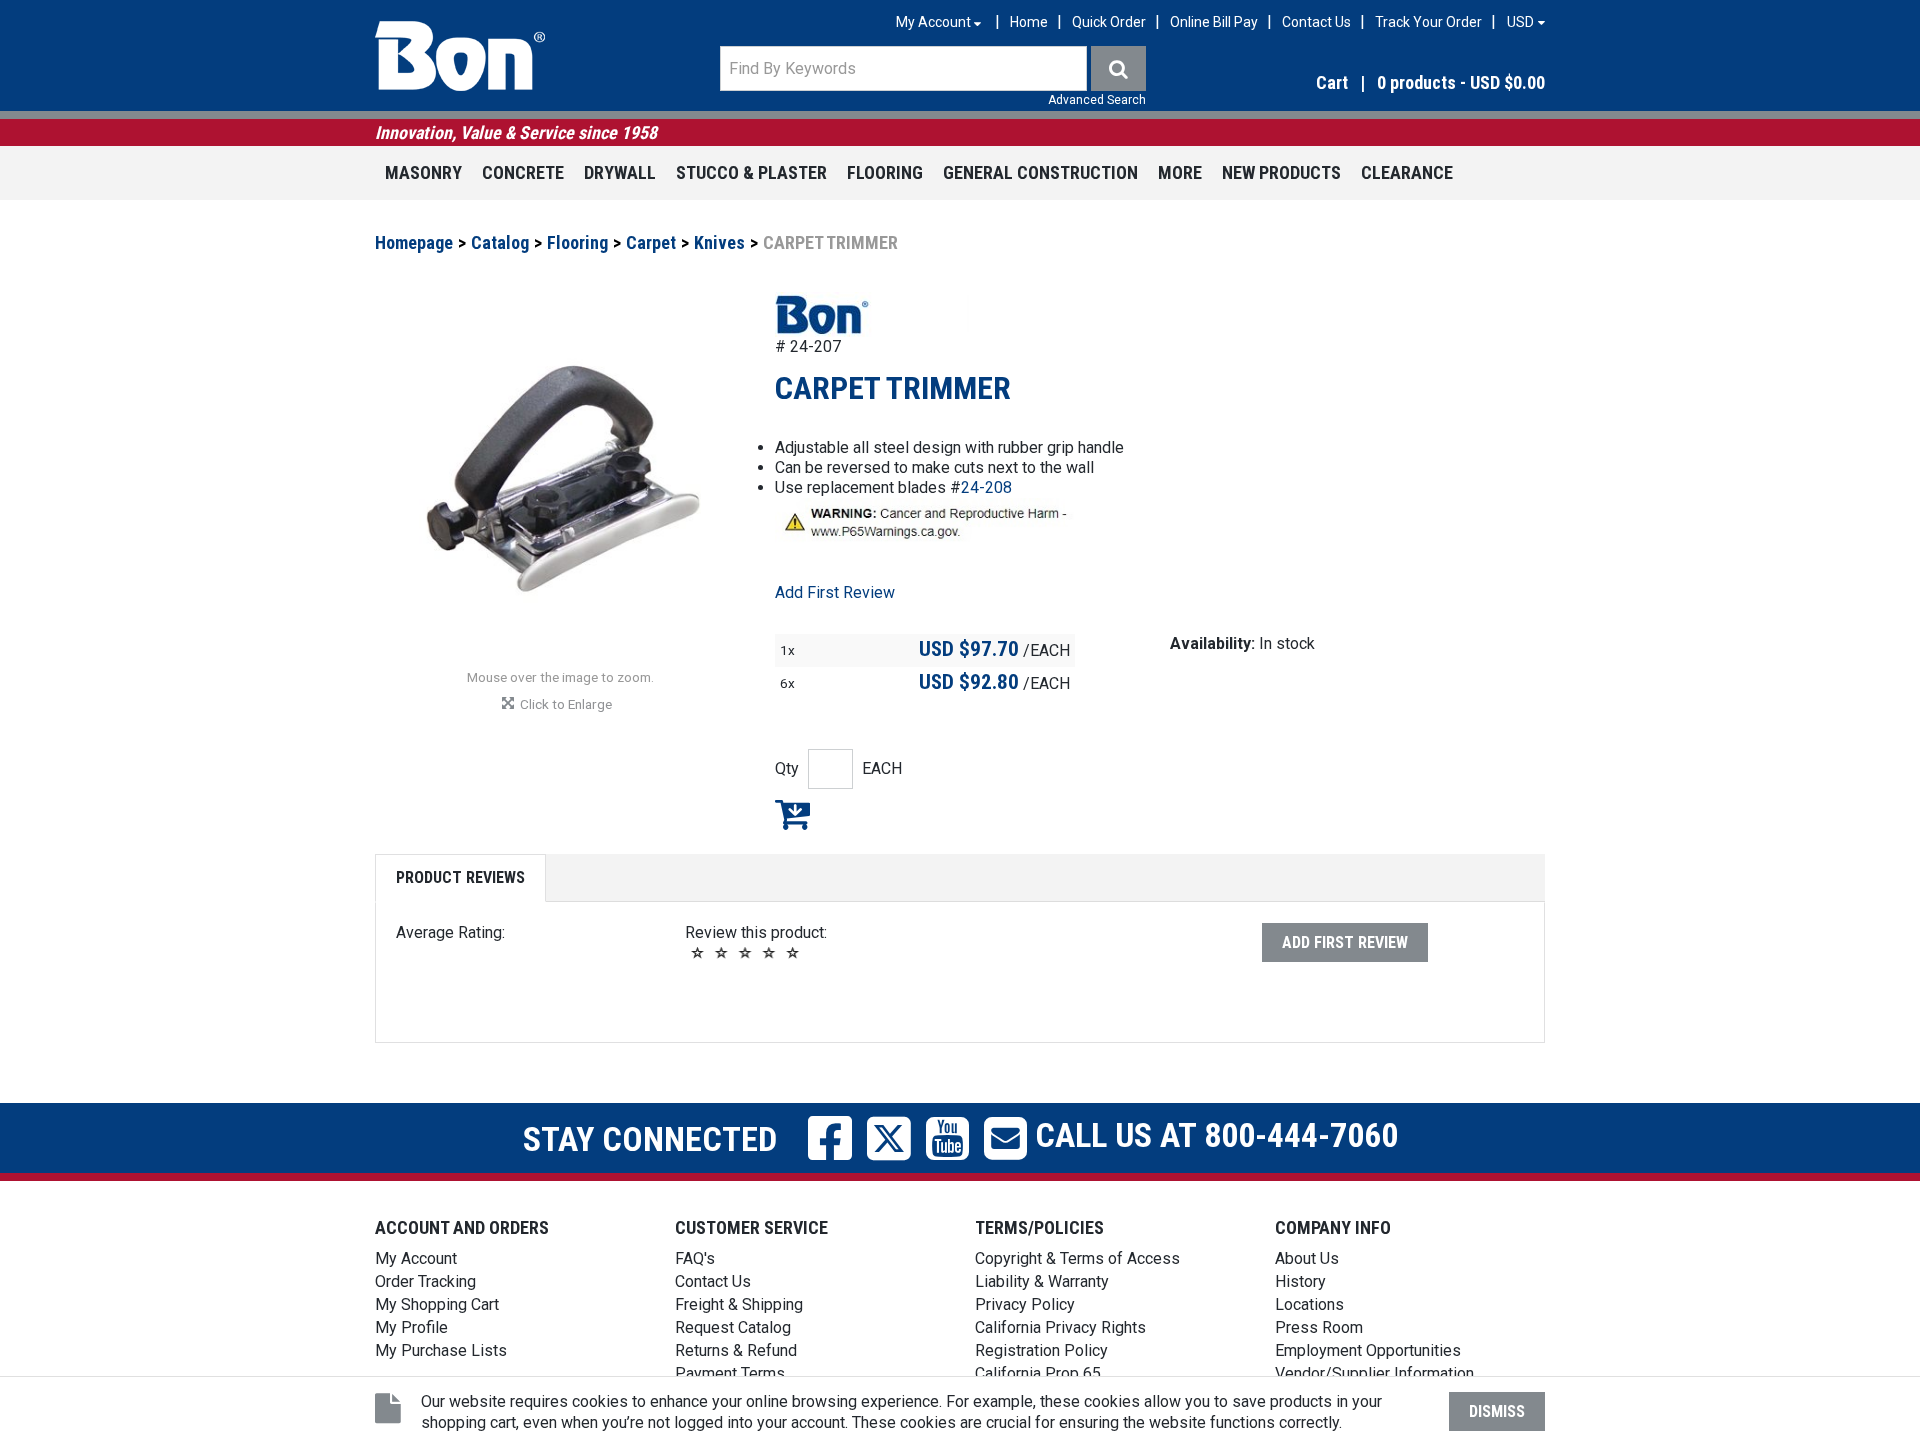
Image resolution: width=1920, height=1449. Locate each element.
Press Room (1319, 1327)
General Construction (1040, 172)
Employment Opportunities (1368, 1350)
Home (1029, 22)
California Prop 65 (1038, 1373)
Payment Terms (730, 1373)
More (1180, 172)
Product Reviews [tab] (460, 877)
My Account (416, 1258)
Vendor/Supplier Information (1374, 1373)
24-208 (986, 487)
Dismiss (1497, 1411)
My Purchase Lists (441, 1350)
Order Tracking (425, 1281)
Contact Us (1316, 22)
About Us (1307, 1258)
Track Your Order (1428, 22)
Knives (719, 242)
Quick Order (1109, 22)
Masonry (423, 172)
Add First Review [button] (835, 592)
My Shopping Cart (437, 1304)
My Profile (411, 1327)
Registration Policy (1041, 1350)
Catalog (500, 242)
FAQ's (695, 1258)
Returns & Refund (736, 1350)
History (1300, 1281)
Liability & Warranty (1042, 1281)
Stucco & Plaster (751, 172)
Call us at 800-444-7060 (1212, 1135)
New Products (1281, 172)
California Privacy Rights (1060, 1327)
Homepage (414, 242)
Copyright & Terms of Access (1077, 1258)
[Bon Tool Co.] (460, 56)
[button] (1369, 83)
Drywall (620, 172)
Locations (1309, 1304)
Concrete (523, 172)
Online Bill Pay (1214, 22)
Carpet (651, 242)
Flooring (885, 172)
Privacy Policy (1025, 1304)
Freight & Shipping (739, 1304)
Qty (787, 768)
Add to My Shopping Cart (792, 814)
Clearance (1407, 172)
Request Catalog (733, 1327)
